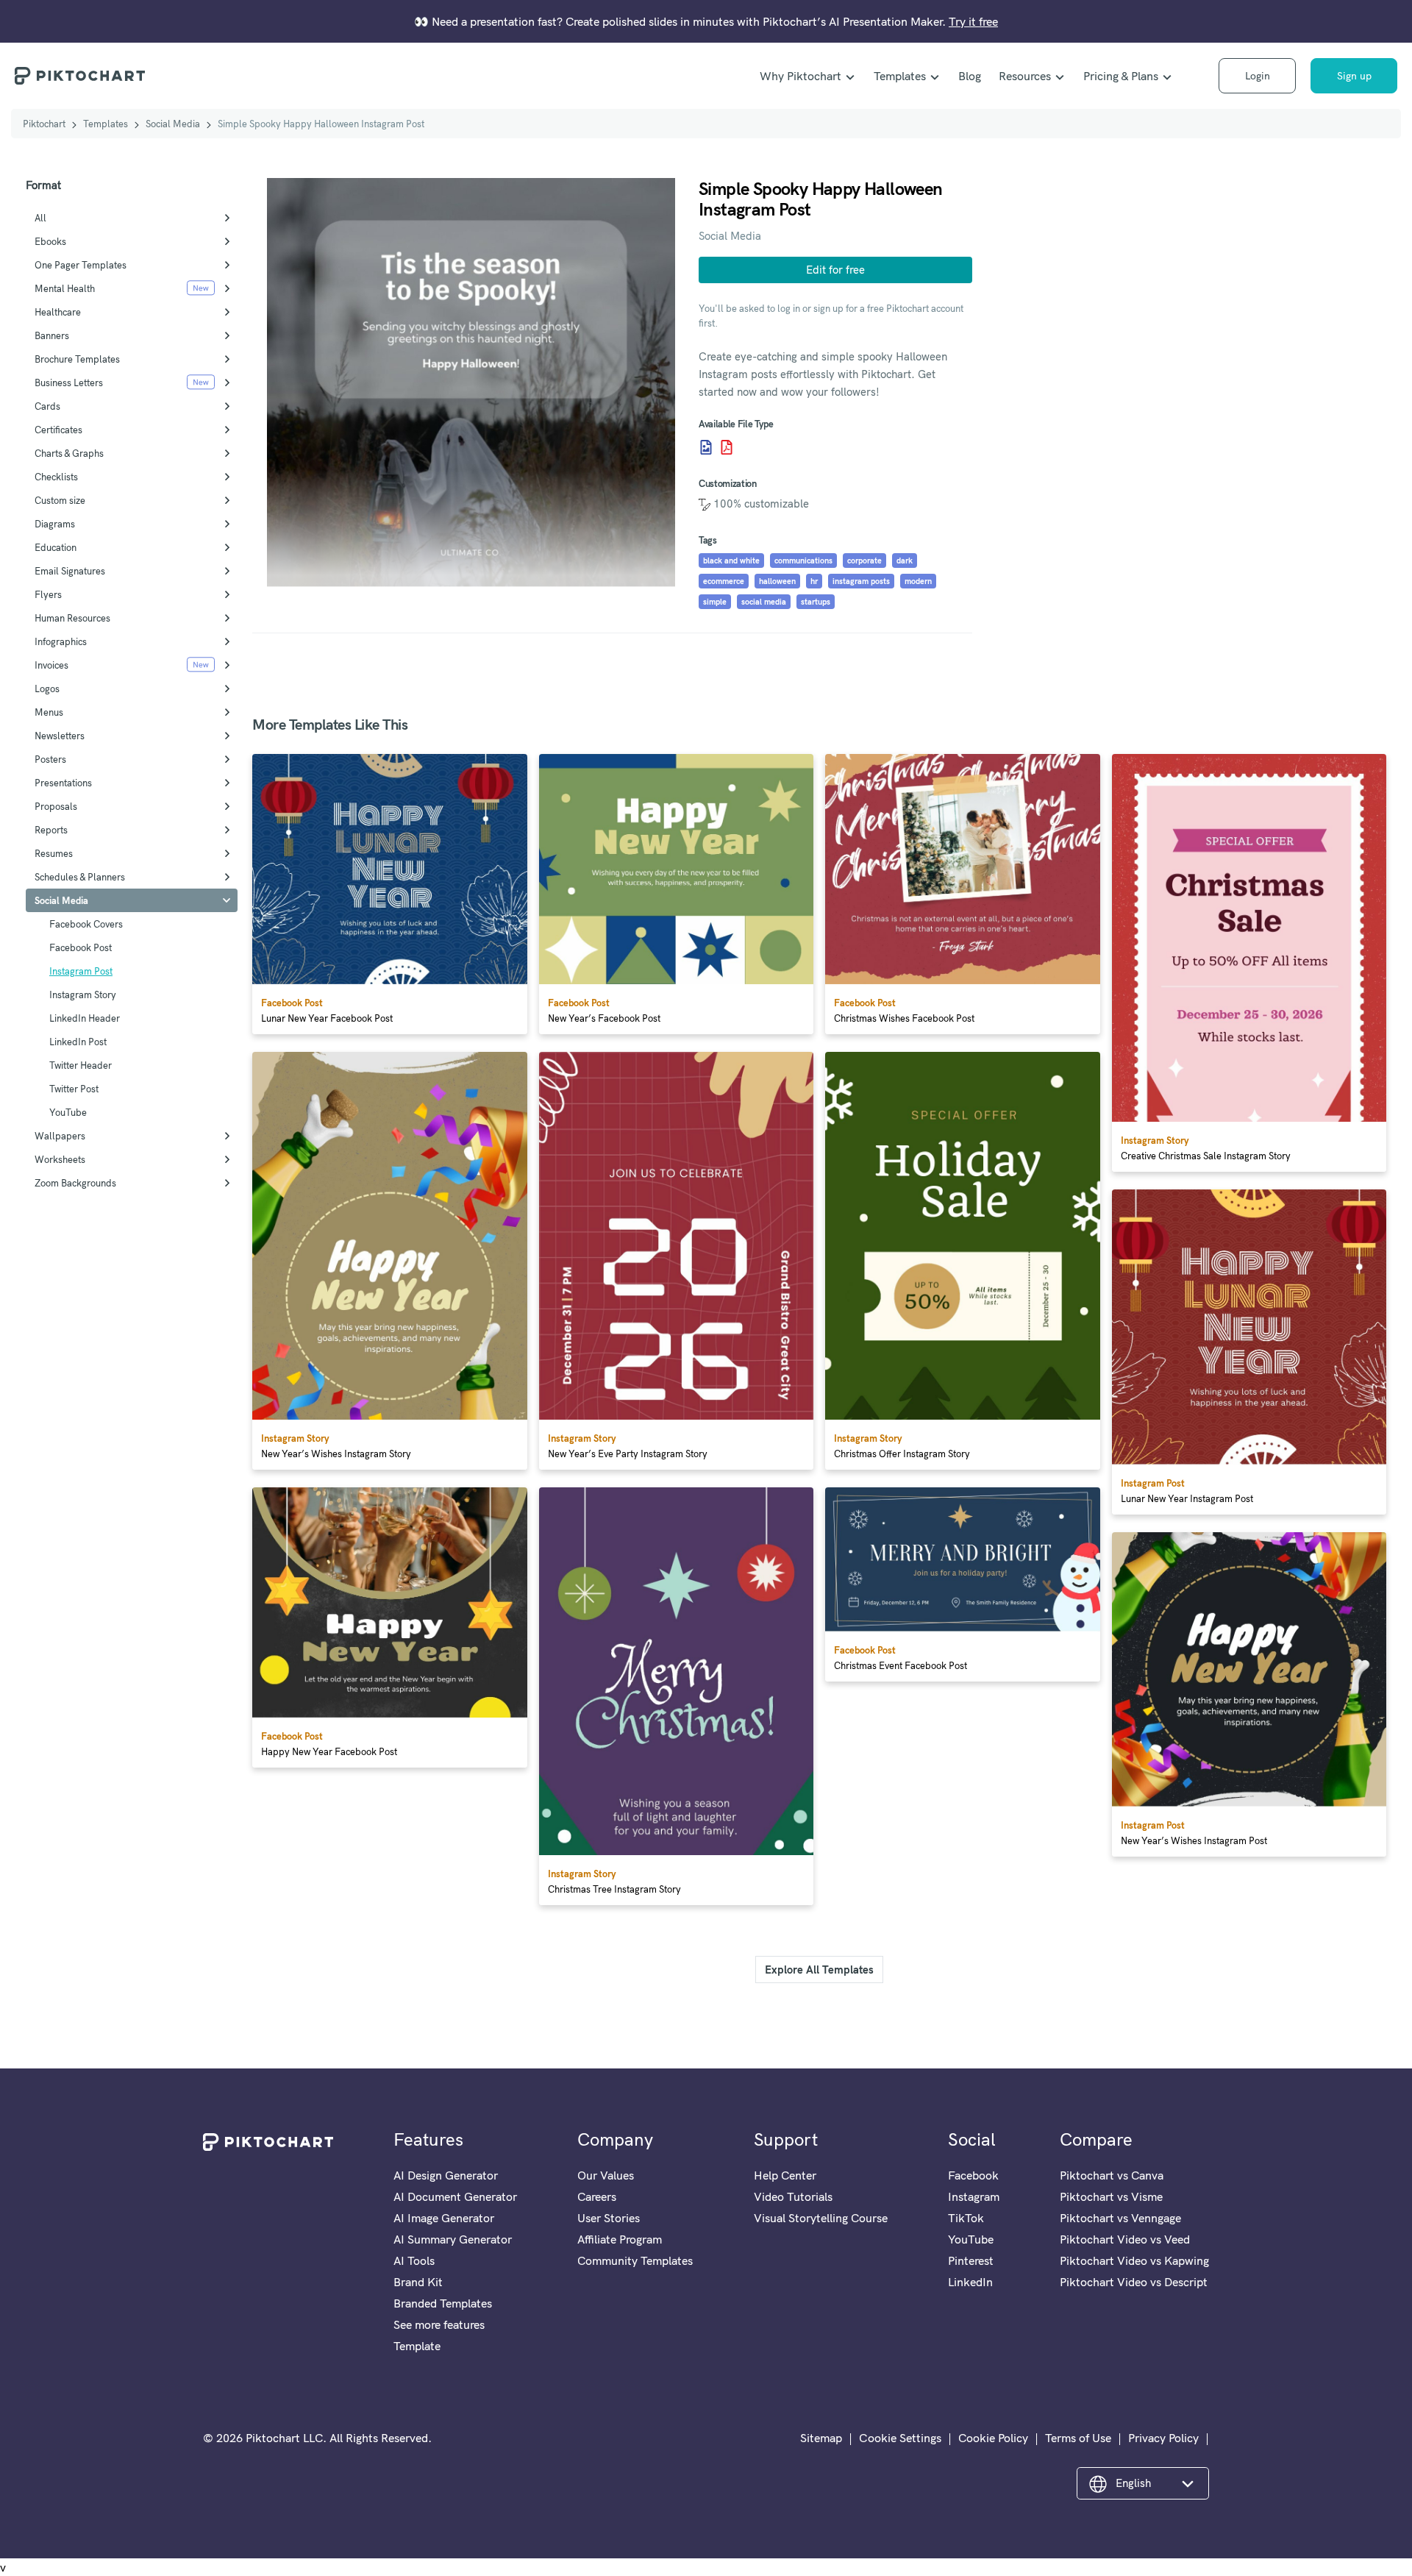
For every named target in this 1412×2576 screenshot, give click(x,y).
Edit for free (835, 270)
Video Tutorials (793, 2196)
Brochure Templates (77, 359)
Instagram (974, 2196)
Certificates (58, 430)
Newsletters (60, 736)
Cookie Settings (900, 2438)
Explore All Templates (819, 1970)
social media (764, 602)
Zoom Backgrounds (75, 1183)
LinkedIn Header (85, 1018)
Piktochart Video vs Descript (1134, 2282)
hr (814, 581)
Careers (597, 2196)
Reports (51, 830)
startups (816, 602)
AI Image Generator (444, 2218)
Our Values (606, 2175)
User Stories (609, 2218)
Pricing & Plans (1121, 76)
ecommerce (724, 581)
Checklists (56, 477)
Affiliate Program (620, 2239)
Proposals (56, 806)
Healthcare (58, 312)
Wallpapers (60, 1136)
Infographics (61, 641)
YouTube (68, 1112)
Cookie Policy (993, 2438)
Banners (52, 335)
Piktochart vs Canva (1112, 2175)
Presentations (63, 783)
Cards (47, 406)
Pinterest (971, 2260)
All (40, 218)
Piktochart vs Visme (1111, 2196)
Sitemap (821, 2438)
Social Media (173, 124)
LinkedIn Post (78, 1042)
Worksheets (60, 1159)
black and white (731, 561)
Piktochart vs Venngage (1120, 2218)
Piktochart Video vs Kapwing (1134, 2260)
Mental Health (65, 288)
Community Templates (635, 2260)
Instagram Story (83, 995)
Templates (900, 76)
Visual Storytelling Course (821, 2218)
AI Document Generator (455, 2196)
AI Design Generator (446, 2175)
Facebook (973, 2175)
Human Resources (72, 618)
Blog (970, 76)
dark (905, 561)
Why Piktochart (801, 76)
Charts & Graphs (69, 453)
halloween (777, 581)
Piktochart (44, 124)
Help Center (785, 2175)
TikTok (966, 2218)
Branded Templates (443, 2303)
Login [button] (1258, 76)
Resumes (54, 853)
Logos (47, 689)
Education (56, 547)
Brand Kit (418, 2282)
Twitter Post (74, 1089)
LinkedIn (970, 2282)
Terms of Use (1078, 2438)
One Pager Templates (81, 265)
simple (715, 602)
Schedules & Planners (80, 877)
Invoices (51, 665)
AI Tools (414, 2260)
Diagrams (55, 524)
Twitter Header (81, 1065)
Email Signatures (70, 571)
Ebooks (50, 241)
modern (918, 581)
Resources (1025, 76)
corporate (864, 561)
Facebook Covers (86, 924)
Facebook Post (81, 947)
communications (803, 561)
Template (417, 2346)
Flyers (48, 594)
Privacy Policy (1163, 2438)
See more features (439, 2324)
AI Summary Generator (453, 2239)
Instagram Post (81, 971)
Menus (49, 712)
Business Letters (69, 383)
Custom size (60, 500)
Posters (50, 759)
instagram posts (861, 581)
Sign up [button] (1354, 76)
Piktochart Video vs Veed (1125, 2239)
